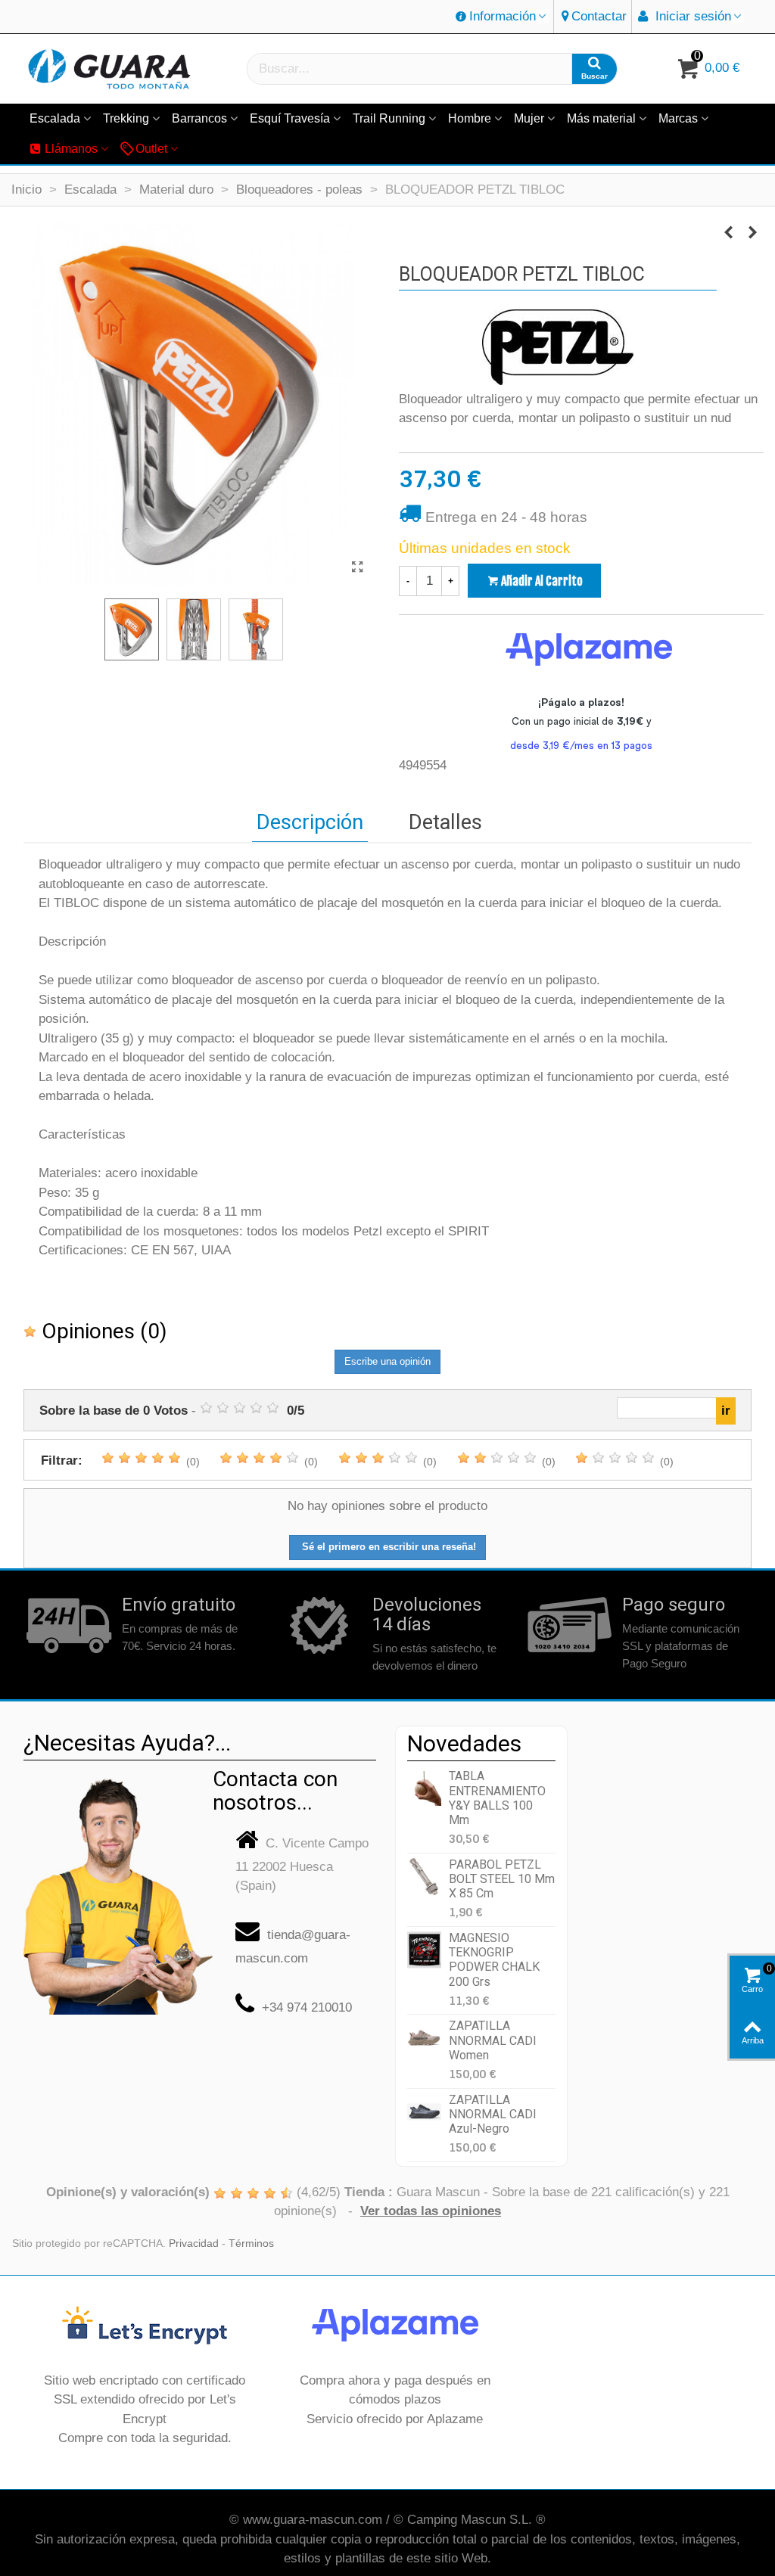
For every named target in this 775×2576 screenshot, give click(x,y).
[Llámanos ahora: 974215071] (118, 1891)
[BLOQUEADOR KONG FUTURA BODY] (728, 233)
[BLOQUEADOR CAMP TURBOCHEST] (752, 233)
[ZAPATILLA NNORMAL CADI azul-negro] (424, 2112)
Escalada (55, 118)
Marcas (678, 118)
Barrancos (199, 118)
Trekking (126, 118)
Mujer (529, 118)
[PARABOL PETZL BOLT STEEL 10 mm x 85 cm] (424, 1877)
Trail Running (389, 118)
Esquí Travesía (290, 118)
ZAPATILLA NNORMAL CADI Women (493, 2040)
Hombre (470, 118)
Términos (251, 2244)
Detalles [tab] (445, 822)
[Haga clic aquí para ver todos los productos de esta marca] (558, 347)
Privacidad (194, 2244)
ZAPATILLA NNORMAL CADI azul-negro (493, 2114)
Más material (601, 118)
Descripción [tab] (310, 822)
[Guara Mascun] (110, 69)
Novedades (464, 1743)
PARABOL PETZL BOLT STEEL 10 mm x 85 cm (502, 1879)
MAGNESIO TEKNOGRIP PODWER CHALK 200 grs (494, 1960)
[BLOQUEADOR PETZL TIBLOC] (357, 567)
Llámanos (71, 149)
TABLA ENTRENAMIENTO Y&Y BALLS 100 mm (497, 1798)
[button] (502, 17)
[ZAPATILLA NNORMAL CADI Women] (424, 2038)
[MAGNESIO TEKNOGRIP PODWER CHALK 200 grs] (424, 1950)
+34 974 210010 (307, 2007)
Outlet (151, 149)
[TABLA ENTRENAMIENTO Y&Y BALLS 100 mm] (424, 1788)
